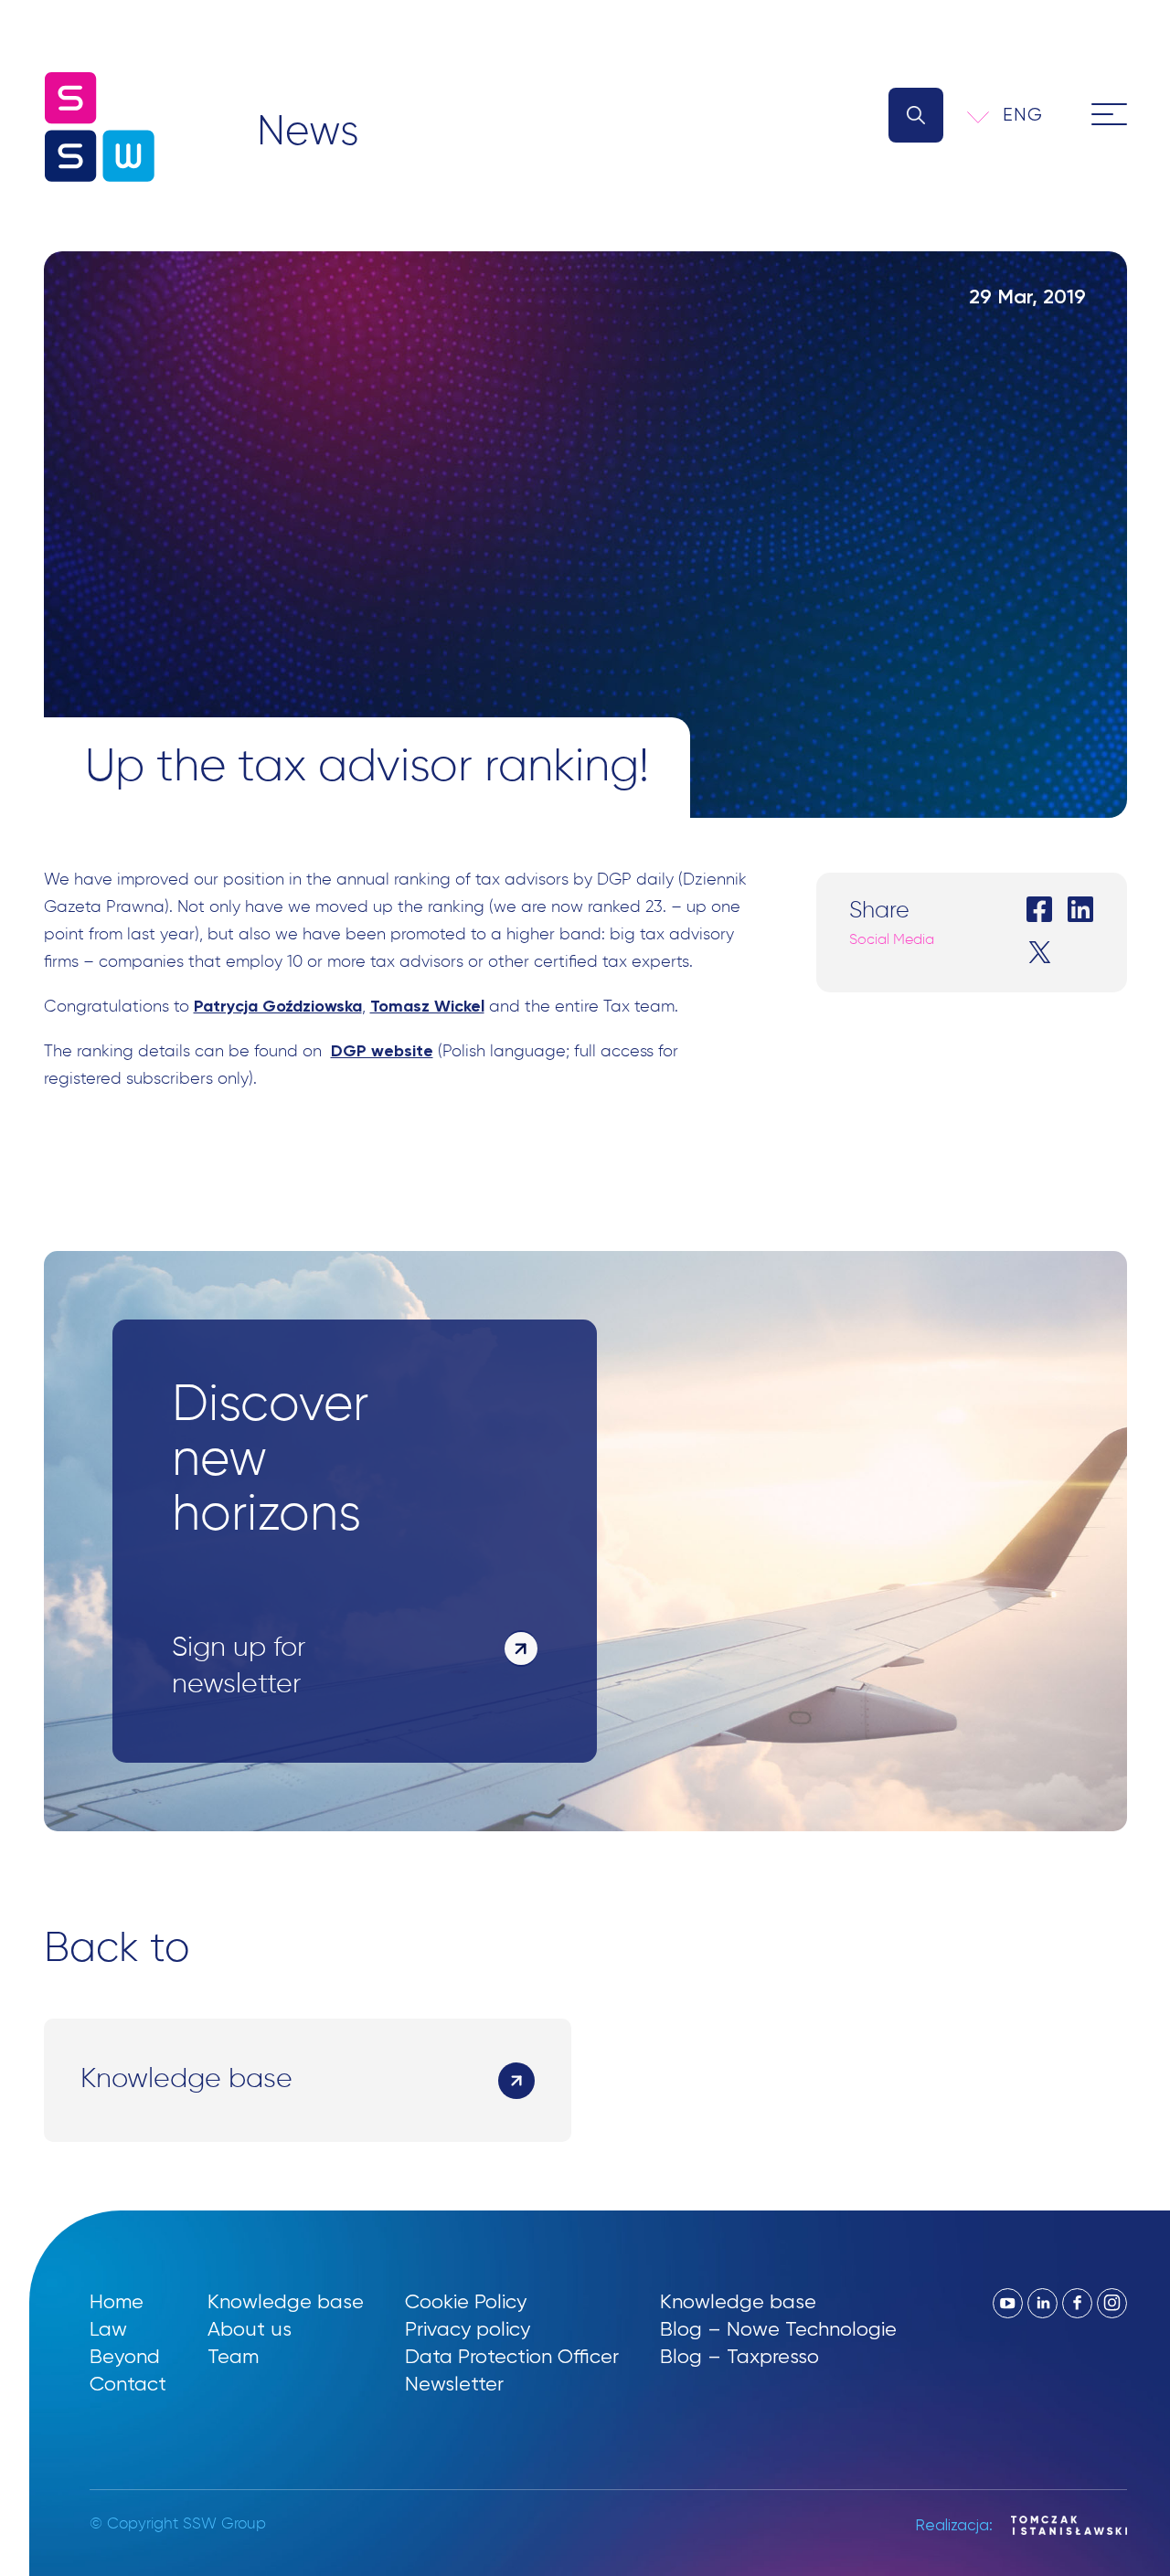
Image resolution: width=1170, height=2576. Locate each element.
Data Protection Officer (512, 2356)
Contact (128, 2384)
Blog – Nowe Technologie (778, 2329)
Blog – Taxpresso (739, 2356)
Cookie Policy (466, 2301)
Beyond (125, 2356)
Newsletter (454, 2384)
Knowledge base (286, 2301)
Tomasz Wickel (427, 1006)
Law (108, 2329)
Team (233, 2356)
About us (250, 2329)
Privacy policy (468, 2329)
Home (117, 2301)
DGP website (382, 1051)
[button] (1035, 115)
